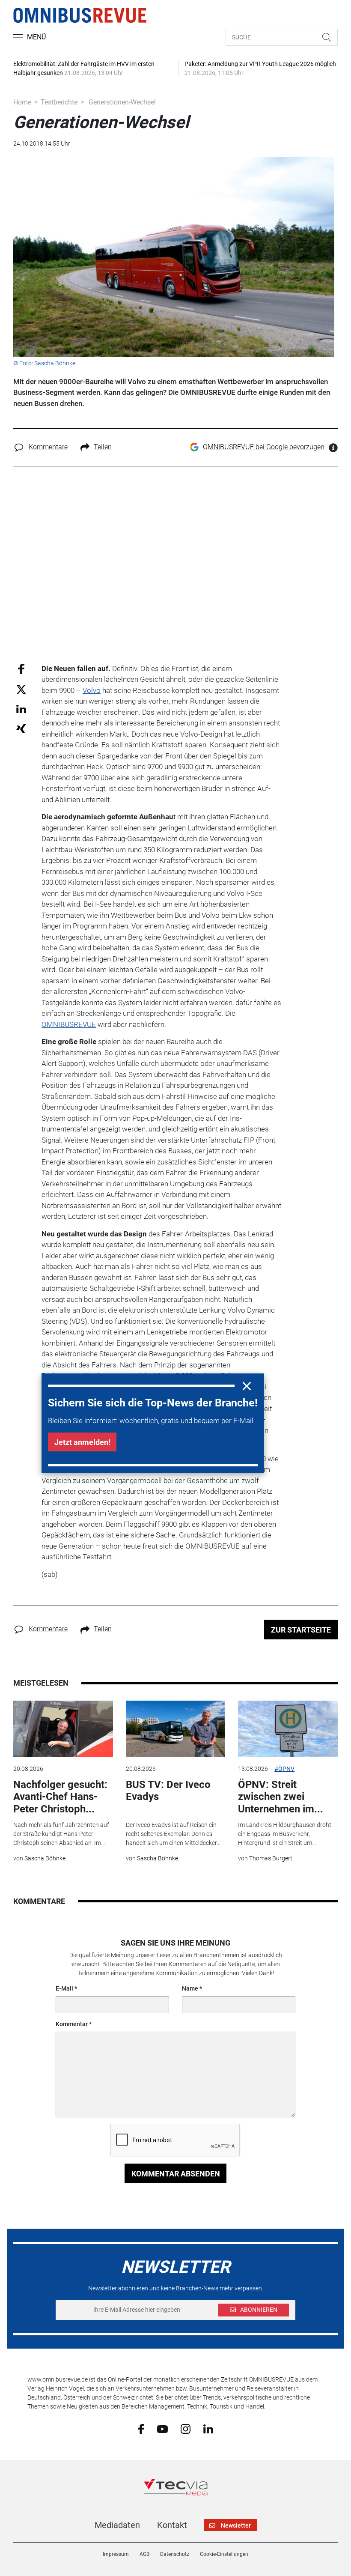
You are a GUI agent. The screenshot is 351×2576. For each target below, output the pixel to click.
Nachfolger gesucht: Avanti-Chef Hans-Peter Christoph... (60, 1797)
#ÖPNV (284, 1769)
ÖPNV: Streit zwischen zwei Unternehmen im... (281, 1797)
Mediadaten (117, 2525)
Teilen (103, 447)
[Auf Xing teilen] (21, 728)
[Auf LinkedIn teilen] (21, 709)
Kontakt (172, 2525)
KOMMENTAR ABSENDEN (176, 2174)
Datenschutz (175, 2554)
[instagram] (186, 2429)
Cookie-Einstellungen (224, 2554)
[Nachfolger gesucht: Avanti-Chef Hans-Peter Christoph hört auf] (63, 1729)
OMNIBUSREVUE (69, 1024)
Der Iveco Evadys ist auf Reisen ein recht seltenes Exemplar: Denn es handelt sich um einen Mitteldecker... (173, 1834)
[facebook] (141, 2429)
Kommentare (48, 447)
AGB (144, 2554)
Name (190, 1988)
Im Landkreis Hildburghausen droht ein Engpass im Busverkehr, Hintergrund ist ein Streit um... (285, 1834)
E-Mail (64, 1988)
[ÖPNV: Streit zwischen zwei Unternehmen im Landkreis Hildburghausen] (288, 1729)
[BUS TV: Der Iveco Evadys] (175, 1729)
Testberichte (59, 102)
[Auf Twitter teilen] (21, 689)
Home (22, 102)
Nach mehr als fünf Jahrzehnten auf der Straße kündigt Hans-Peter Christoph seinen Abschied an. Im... (61, 1834)
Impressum (116, 2554)
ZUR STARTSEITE (301, 1630)
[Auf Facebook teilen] (21, 668)
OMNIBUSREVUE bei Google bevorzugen (264, 447)
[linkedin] (208, 2428)
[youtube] (162, 2428)
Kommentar (72, 2024)
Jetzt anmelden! (82, 1442)
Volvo (92, 690)
